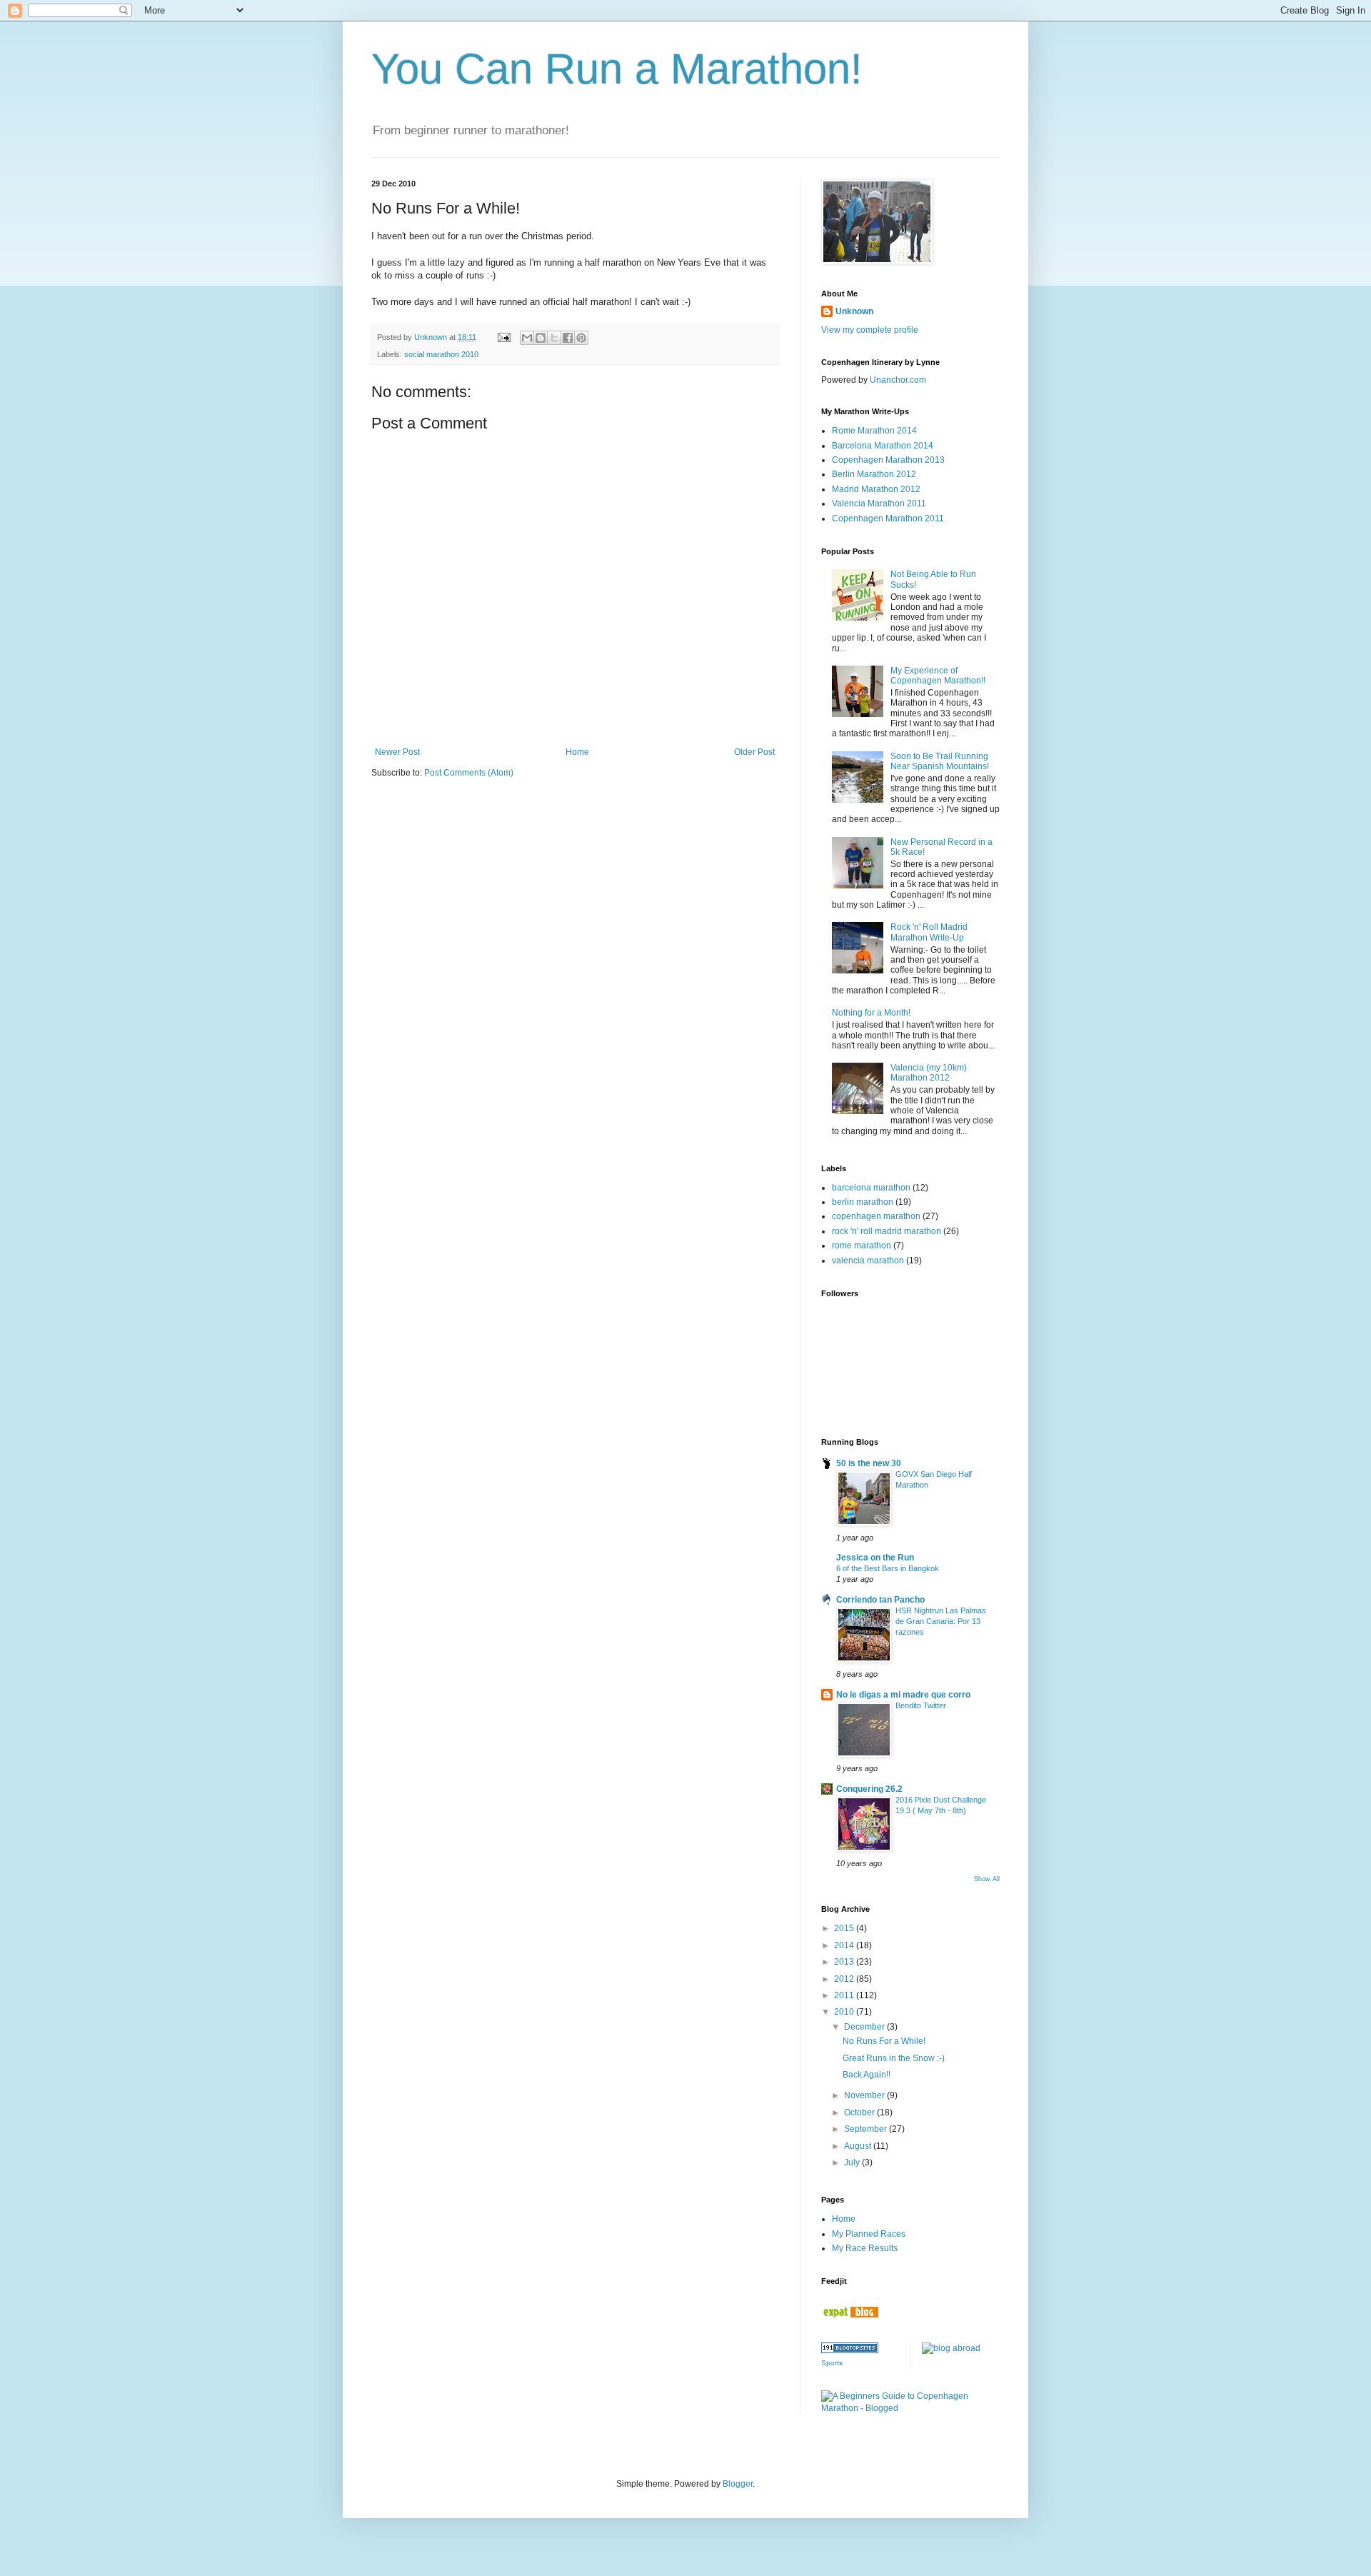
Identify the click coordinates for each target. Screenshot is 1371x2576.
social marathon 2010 (441, 354)
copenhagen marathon (876, 1216)
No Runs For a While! (884, 2041)
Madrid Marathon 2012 (876, 489)
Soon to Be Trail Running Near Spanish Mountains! (940, 761)
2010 (845, 2012)
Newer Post (397, 752)
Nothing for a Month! (871, 1013)
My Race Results (865, 2248)
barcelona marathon (871, 1188)
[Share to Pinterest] (581, 338)
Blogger (738, 2484)
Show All (987, 1879)
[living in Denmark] (850, 2315)
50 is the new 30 (869, 1463)
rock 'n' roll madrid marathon (887, 1231)
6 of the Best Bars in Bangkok (888, 1568)
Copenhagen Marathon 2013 (888, 460)
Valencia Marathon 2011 (879, 503)
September (867, 2129)
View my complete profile (870, 330)
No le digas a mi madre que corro (903, 1695)
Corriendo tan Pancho (880, 1600)
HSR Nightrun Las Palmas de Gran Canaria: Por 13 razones (941, 1621)
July (853, 2162)
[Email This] (527, 338)
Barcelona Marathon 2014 (883, 446)
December (865, 2027)
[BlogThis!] (541, 338)
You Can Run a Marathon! (617, 69)
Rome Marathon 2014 (874, 431)
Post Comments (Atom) (469, 773)
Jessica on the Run (875, 1558)
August (859, 2146)
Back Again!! (867, 2075)
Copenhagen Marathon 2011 (888, 518)
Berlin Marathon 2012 (874, 474)
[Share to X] (554, 338)
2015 (845, 1928)
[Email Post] (503, 337)
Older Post (754, 752)
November (865, 2095)
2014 (845, 1945)
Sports (832, 2363)
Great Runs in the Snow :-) (894, 2058)
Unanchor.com (898, 380)
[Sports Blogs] (850, 2350)
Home (577, 752)
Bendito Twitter (921, 1705)
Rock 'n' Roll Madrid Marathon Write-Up (929, 932)
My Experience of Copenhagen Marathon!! (938, 676)
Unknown (854, 311)
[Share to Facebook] (568, 338)
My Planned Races (869, 2234)
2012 (845, 1979)
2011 (845, 1995)
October (860, 2113)
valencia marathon (868, 1261)
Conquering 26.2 (869, 1789)
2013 (845, 1962)
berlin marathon (863, 1202)
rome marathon (862, 1246)
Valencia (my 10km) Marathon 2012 (929, 1073)
